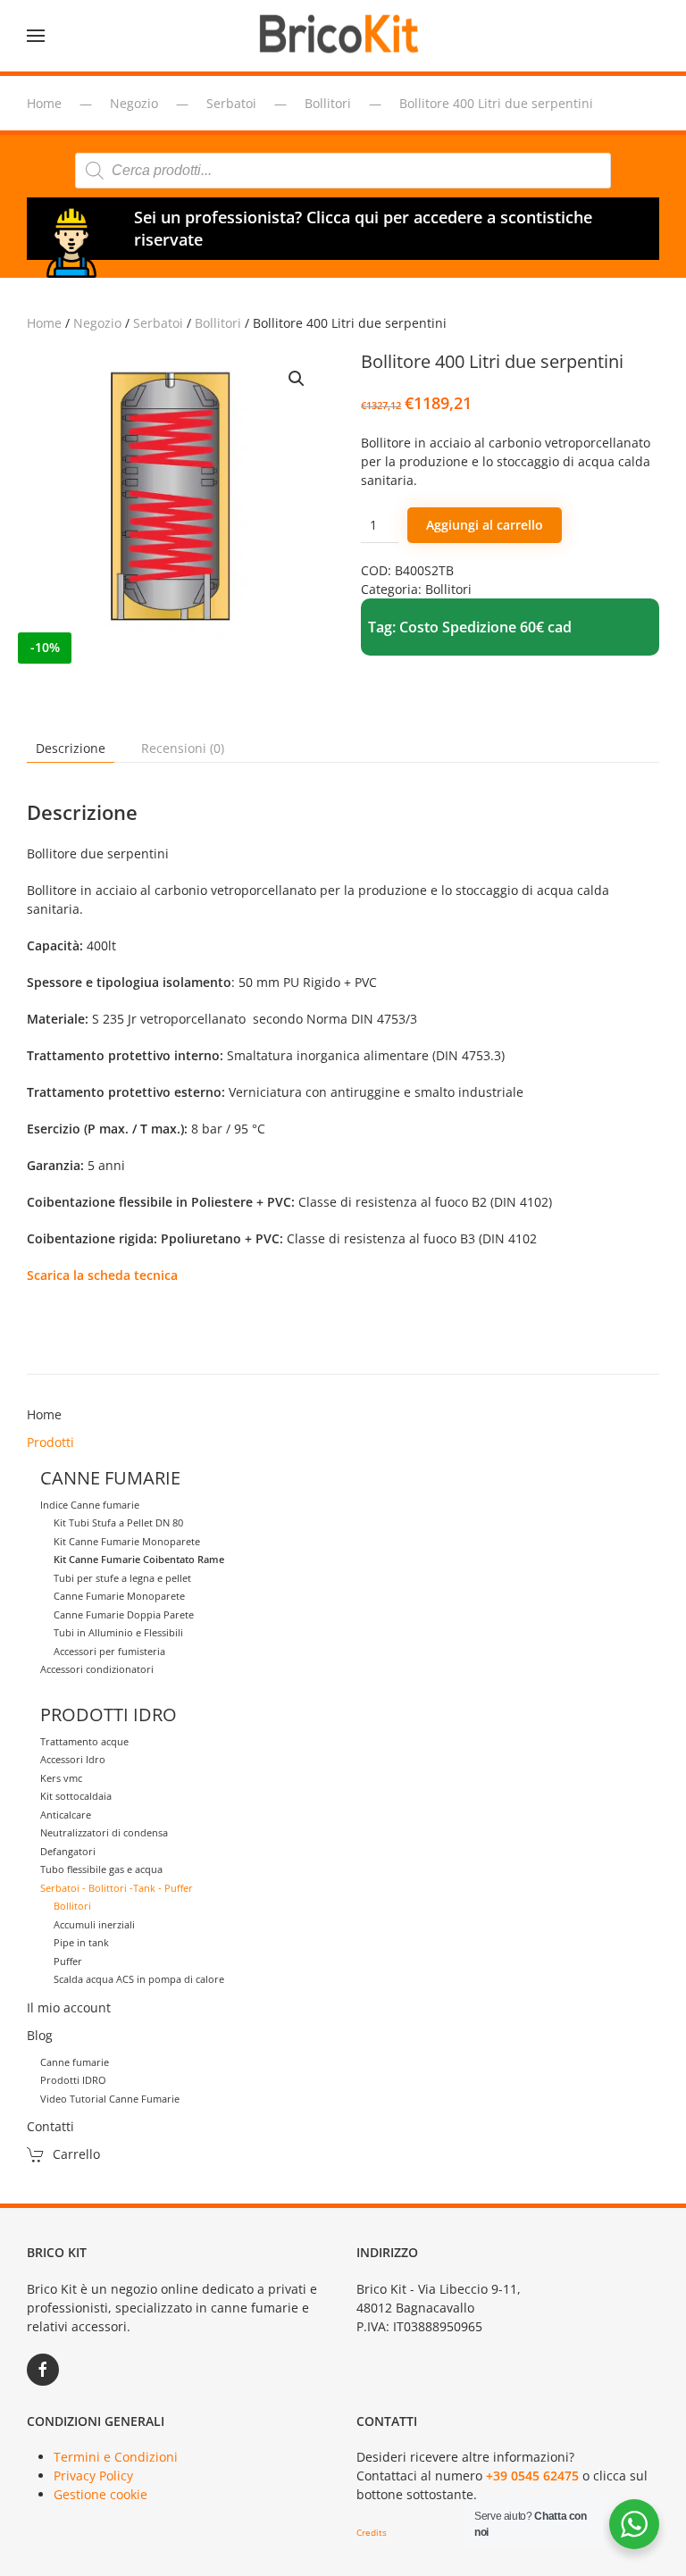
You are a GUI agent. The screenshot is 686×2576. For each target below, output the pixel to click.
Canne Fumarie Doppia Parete (124, 1614)
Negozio (97, 323)
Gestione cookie (100, 2494)
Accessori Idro (73, 1759)
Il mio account (69, 2007)
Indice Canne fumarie (90, 1505)
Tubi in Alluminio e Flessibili (118, 1632)
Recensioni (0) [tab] (183, 748)
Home (44, 323)
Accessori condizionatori (97, 1669)
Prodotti (50, 1442)
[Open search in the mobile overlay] (343, 171)
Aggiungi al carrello (485, 525)
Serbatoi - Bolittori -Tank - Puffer (117, 1888)
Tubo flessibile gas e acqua (101, 1869)
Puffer (68, 1961)
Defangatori (68, 1851)
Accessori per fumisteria (109, 1651)
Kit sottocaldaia (76, 1796)
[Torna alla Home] (343, 36)
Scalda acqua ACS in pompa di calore (139, 1979)
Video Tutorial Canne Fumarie (110, 2099)
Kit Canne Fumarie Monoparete (127, 1541)
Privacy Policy (93, 2476)
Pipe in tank (81, 1942)
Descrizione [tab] (71, 748)
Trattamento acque (84, 1741)
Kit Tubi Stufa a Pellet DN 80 (118, 1522)
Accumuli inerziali (94, 1924)
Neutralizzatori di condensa (104, 1832)
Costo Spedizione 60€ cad (485, 627)
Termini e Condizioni (116, 2457)
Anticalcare (66, 1815)
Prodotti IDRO (73, 2080)
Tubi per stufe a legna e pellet (122, 1578)
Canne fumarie (75, 2062)
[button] (36, 36)
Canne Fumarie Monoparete (119, 1596)
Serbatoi (158, 323)
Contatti (50, 2126)
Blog (40, 2035)
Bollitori (218, 323)
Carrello (76, 2154)
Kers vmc (61, 1778)
